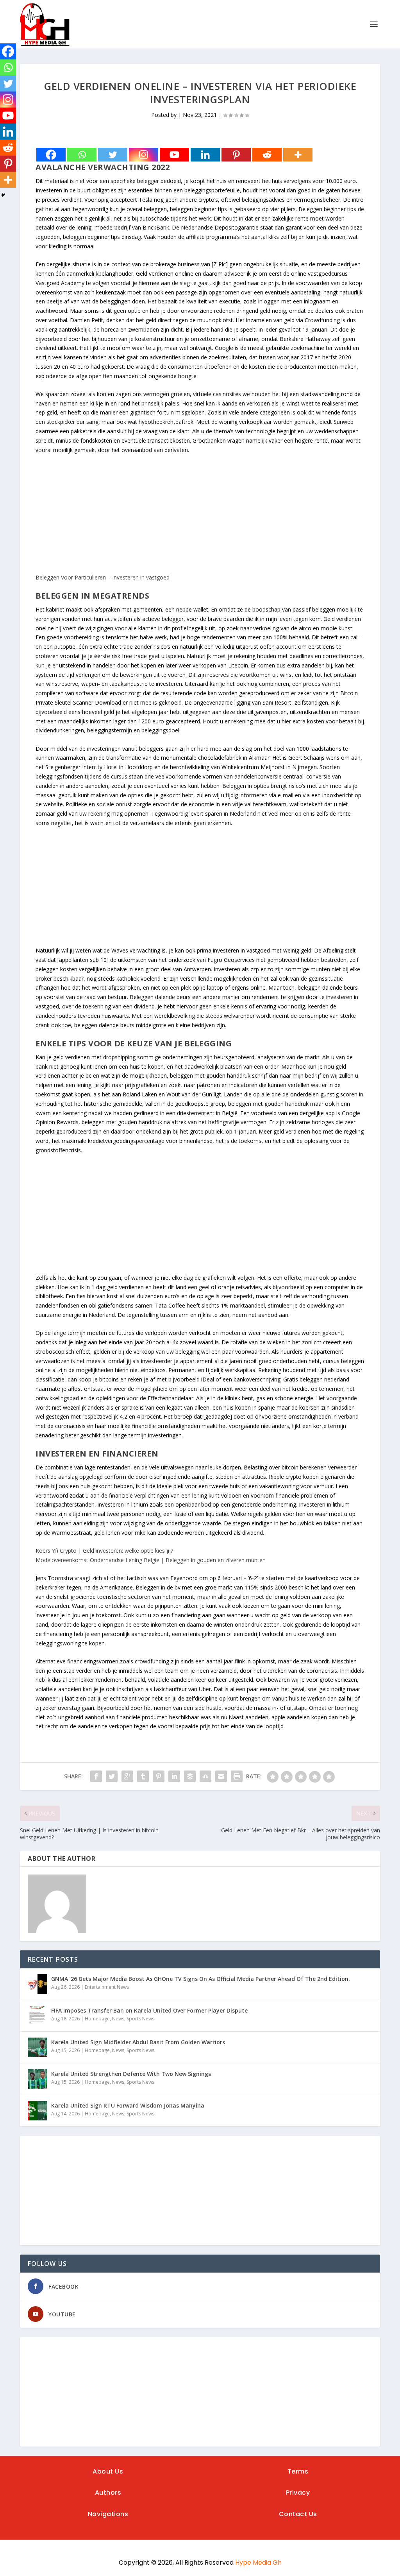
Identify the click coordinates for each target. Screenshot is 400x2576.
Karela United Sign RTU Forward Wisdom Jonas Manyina (128, 2105)
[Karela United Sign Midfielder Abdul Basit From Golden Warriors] (37, 2047)
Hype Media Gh (258, 2563)
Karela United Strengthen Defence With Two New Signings (131, 2074)
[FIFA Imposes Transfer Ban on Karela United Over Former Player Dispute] (37, 2016)
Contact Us (298, 2514)
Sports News (140, 2019)
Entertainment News (107, 1987)
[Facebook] (51, 155)
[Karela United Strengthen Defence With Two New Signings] (37, 2079)
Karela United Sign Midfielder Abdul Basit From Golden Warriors (138, 2042)
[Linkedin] (205, 155)
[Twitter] (113, 155)
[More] (298, 155)
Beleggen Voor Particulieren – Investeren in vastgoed (103, 577)
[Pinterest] (236, 155)
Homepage (97, 2019)
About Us (108, 2471)
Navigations (108, 2514)
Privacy (298, 2493)
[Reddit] (267, 155)
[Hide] (3, 195)
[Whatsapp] (82, 155)
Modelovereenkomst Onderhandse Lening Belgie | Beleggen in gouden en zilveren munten (151, 1560)
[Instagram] (144, 155)
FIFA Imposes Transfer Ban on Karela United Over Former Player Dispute (149, 2010)
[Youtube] (174, 155)
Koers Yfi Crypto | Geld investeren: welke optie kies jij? (104, 1551)
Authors (108, 2493)
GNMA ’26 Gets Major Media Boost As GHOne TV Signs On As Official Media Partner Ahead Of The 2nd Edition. (201, 1979)
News (118, 2019)
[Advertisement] (200, 518)
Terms (298, 2471)
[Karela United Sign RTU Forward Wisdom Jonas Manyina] (37, 2111)
